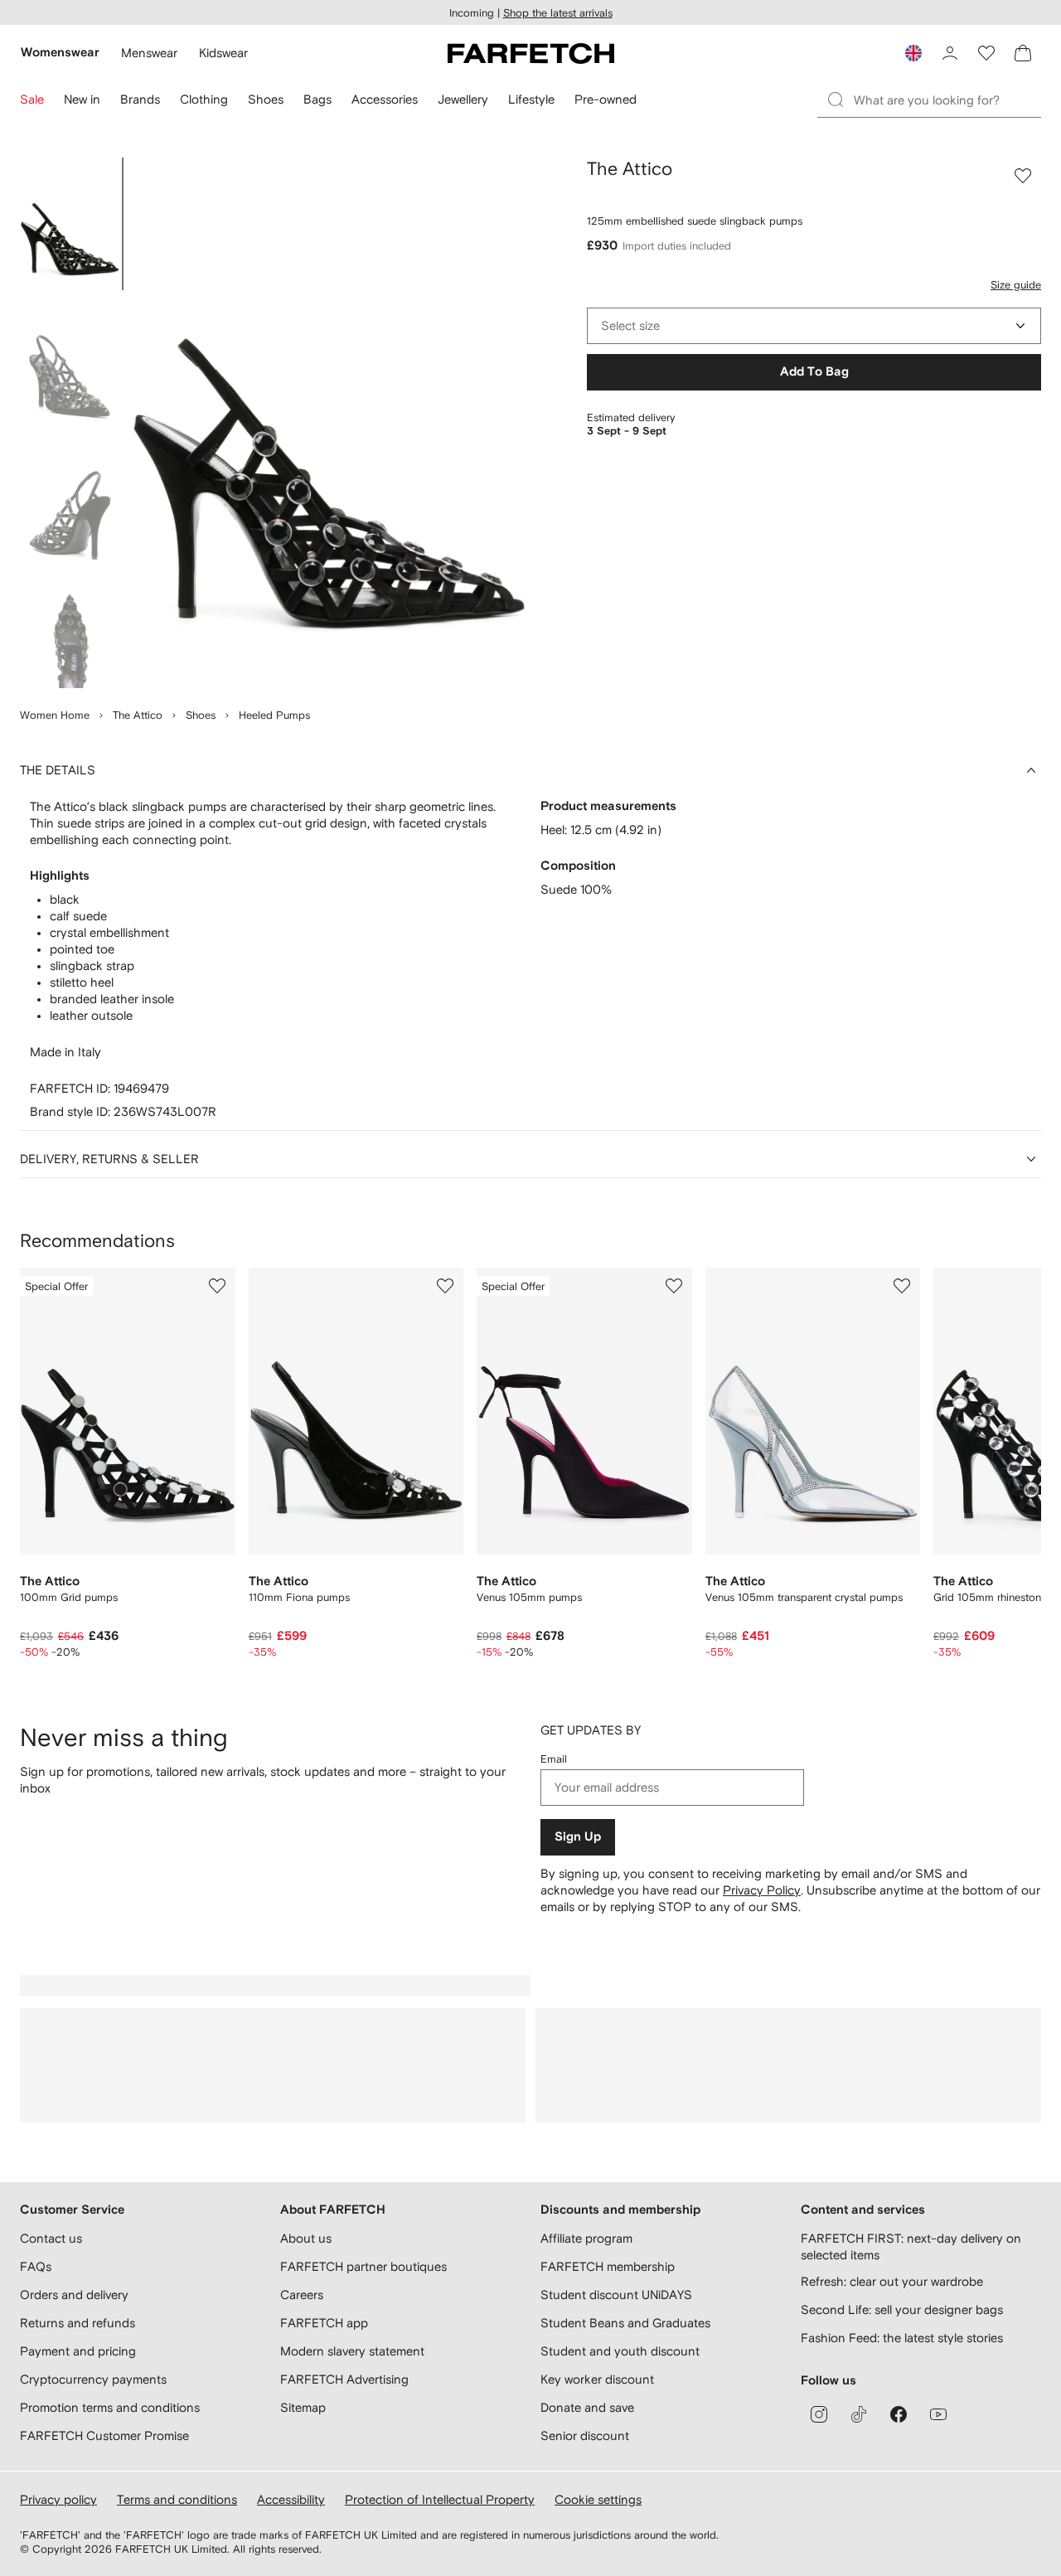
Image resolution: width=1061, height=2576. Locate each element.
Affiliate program (586, 2238)
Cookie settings (598, 2499)
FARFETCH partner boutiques (363, 2266)
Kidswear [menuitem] (223, 53)
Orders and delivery (74, 2295)
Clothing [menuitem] (204, 99)
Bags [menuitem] (317, 99)
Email (554, 1759)
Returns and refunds (78, 2323)
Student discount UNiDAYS (616, 2295)
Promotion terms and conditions (110, 2407)
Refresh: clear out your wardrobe (892, 2281)
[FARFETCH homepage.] (531, 53)
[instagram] (819, 2414)
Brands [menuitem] (140, 99)
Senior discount (585, 2435)
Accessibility (291, 2499)
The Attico (138, 715)
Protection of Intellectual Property (440, 2499)
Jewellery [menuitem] (463, 99)
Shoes (201, 715)
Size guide (1016, 285)
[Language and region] (913, 53)
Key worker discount (597, 2379)
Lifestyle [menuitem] (531, 99)
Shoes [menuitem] (266, 99)
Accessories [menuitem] (385, 99)
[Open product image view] (328, 423)
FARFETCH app (324, 2323)
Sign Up (578, 1837)
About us (306, 2238)
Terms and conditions (177, 2499)
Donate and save (587, 2407)
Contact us (51, 2238)
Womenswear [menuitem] (60, 53)
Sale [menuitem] (32, 99)
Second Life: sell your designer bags (902, 2309)
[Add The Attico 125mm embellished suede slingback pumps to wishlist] (1023, 176)
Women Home (55, 715)
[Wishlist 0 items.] (986, 53)
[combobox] (814, 326)
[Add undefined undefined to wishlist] (217, 1286)
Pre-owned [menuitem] (606, 99)
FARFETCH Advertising (344, 2379)
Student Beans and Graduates (625, 2323)
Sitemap (303, 2407)
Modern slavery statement (352, 2351)
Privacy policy (58, 2499)
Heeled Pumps (274, 715)
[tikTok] (859, 2414)
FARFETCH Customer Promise (104, 2435)
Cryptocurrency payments (93, 2379)
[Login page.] (950, 53)
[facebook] (899, 2414)
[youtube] (938, 2414)
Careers (302, 2295)
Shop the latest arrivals (558, 13)
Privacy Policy (762, 1890)
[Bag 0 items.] (1023, 53)
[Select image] (70, 224)
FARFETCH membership (608, 2266)
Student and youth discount (620, 2351)
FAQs (36, 2266)
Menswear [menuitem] (149, 53)
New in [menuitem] (82, 99)
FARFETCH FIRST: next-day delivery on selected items (911, 2246)
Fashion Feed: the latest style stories (902, 2338)
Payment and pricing (78, 2351)
